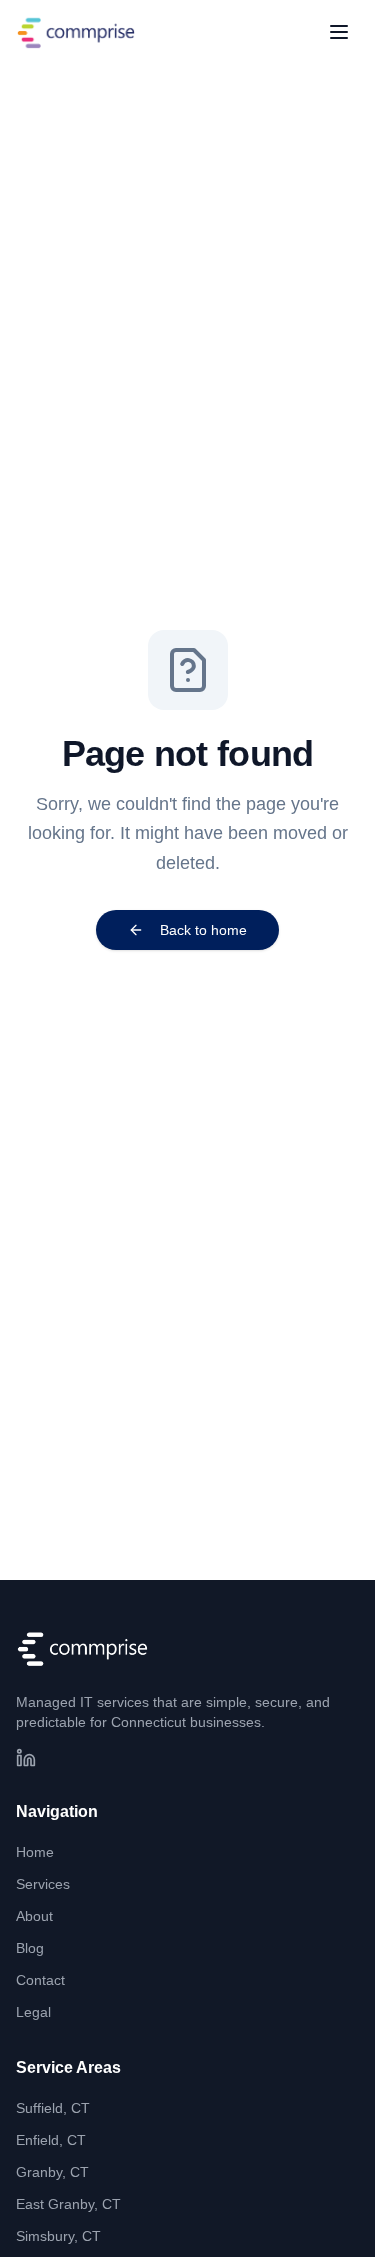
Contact (40, 1980)
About (34, 1916)
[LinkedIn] (26, 1758)
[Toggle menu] (339, 32)
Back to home (203, 930)
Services (43, 1884)
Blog (30, 1948)
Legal (33, 2012)
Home (35, 1852)
